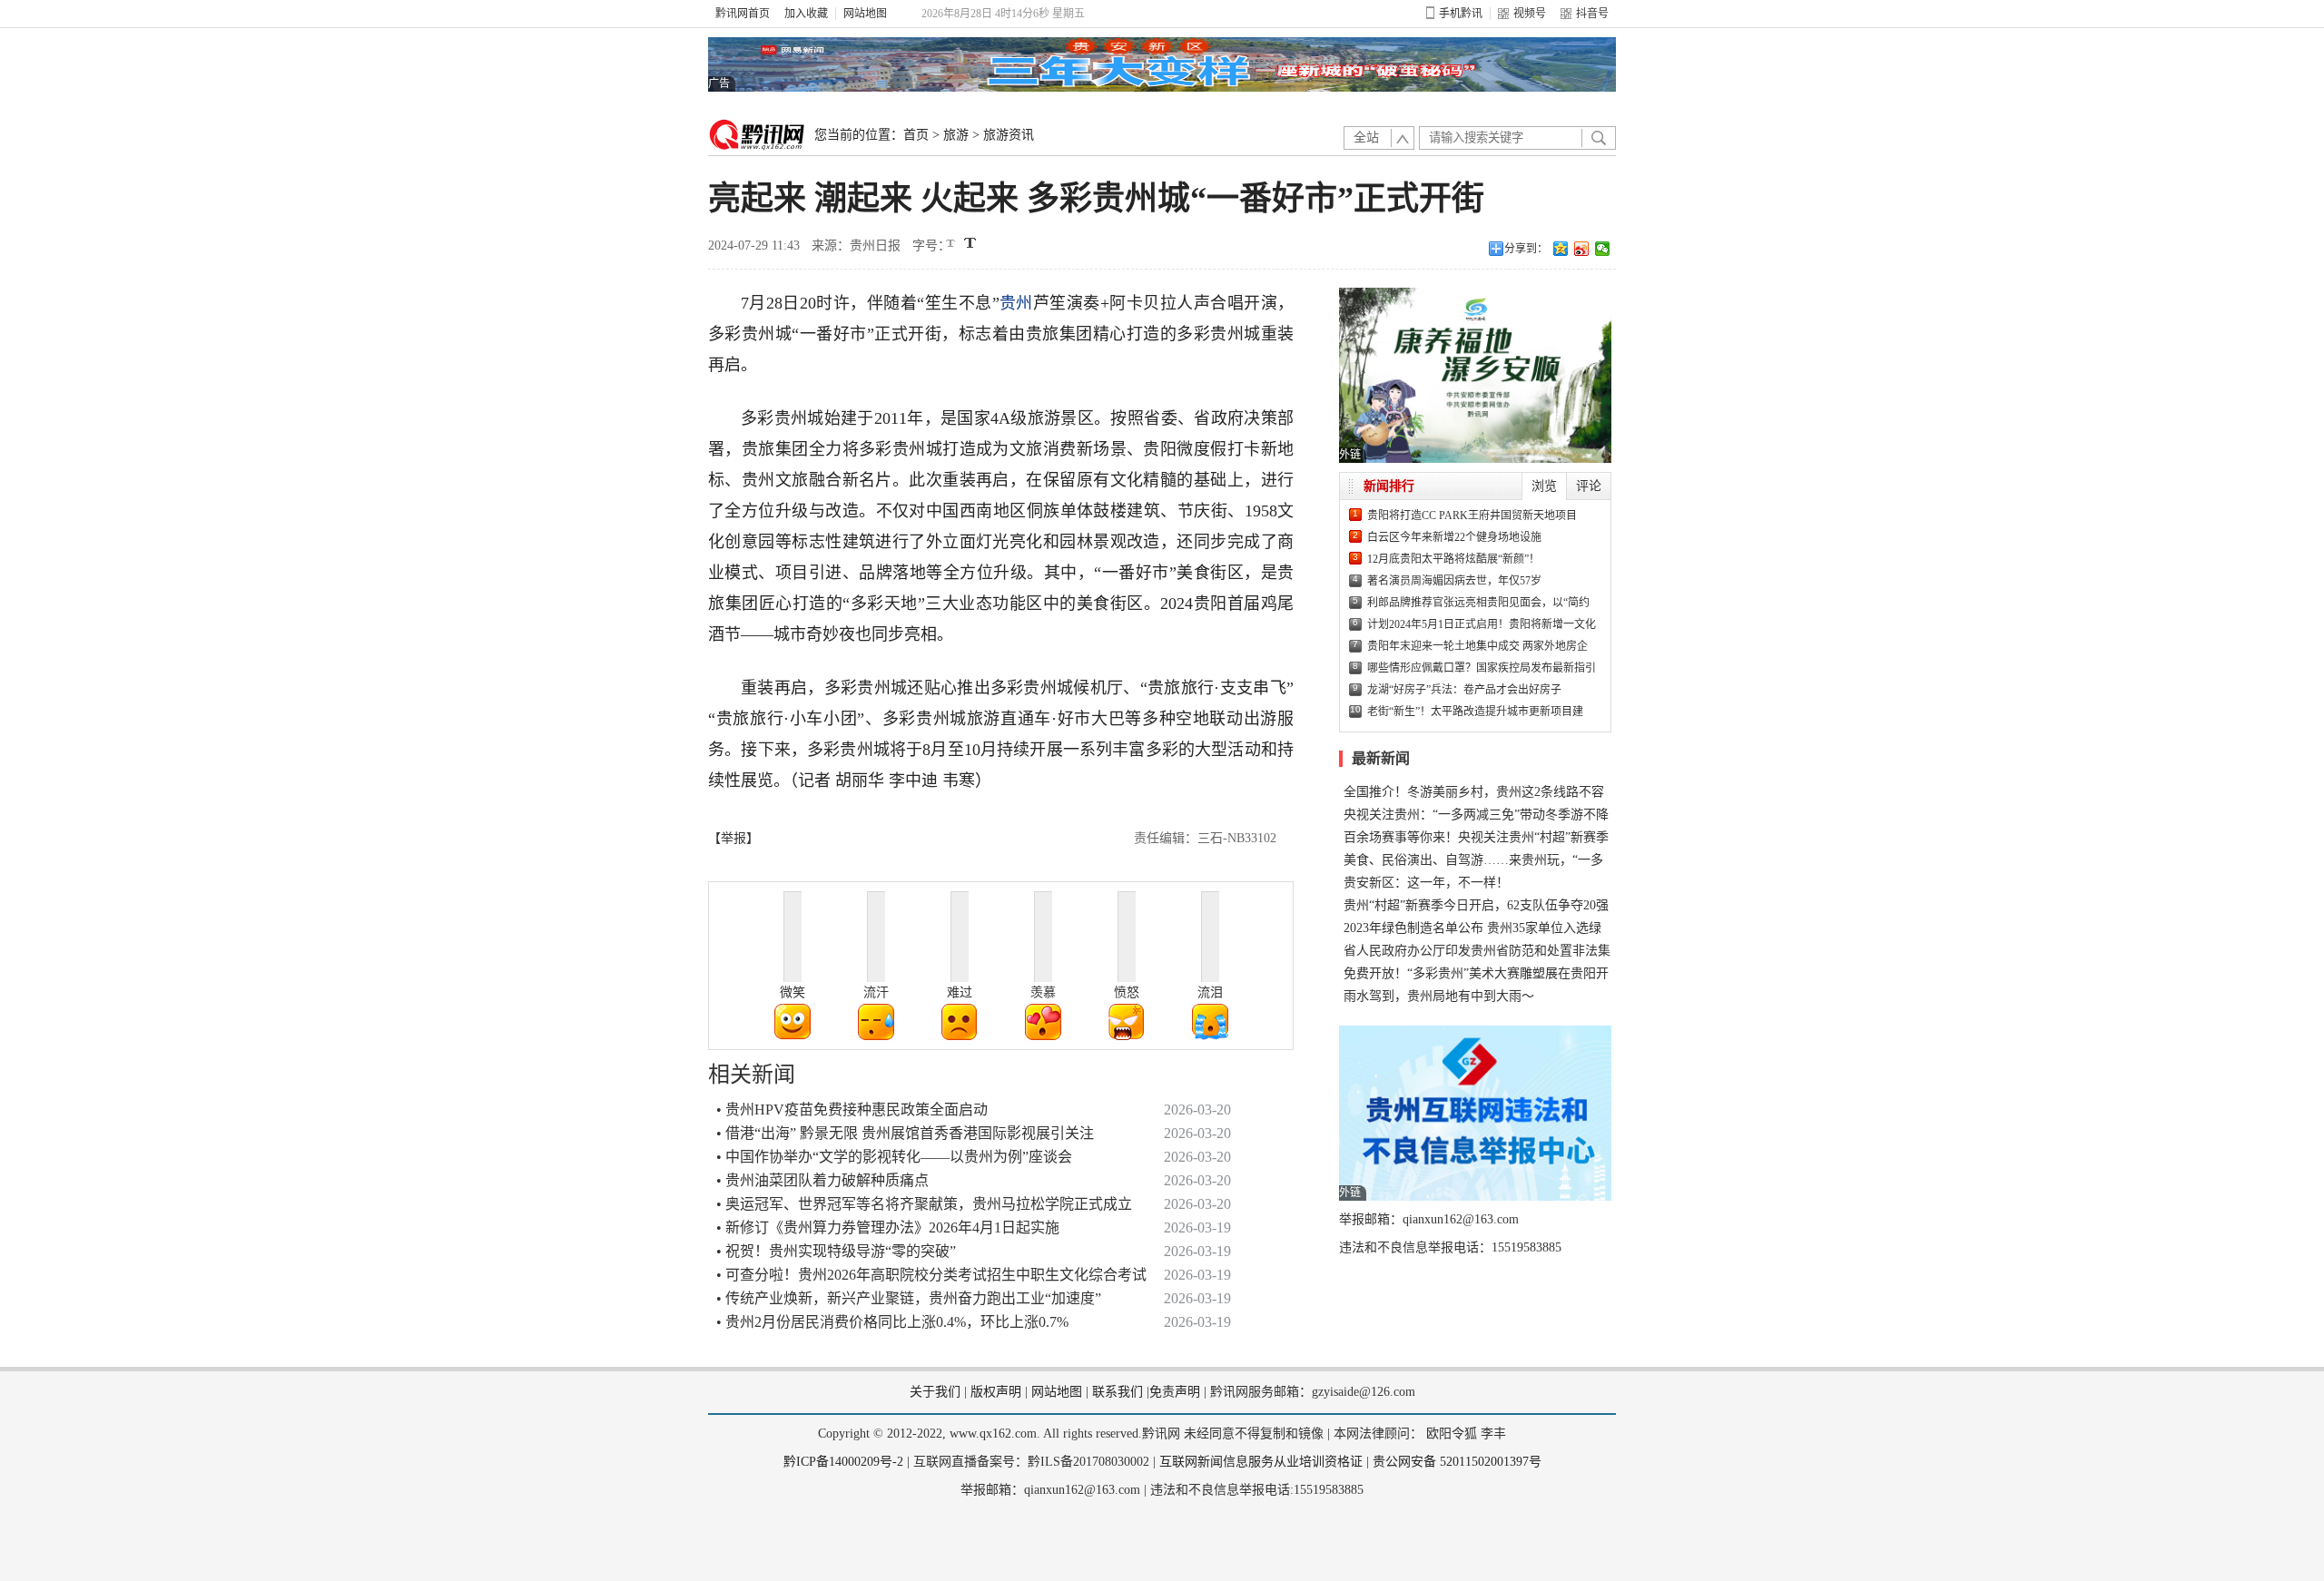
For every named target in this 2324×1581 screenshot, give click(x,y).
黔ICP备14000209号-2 (843, 1462)
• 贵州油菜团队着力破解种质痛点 (822, 1180)
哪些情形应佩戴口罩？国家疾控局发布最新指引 (1482, 668)
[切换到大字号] (970, 243)
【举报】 (734, 838)
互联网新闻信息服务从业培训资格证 (1261, 1462)
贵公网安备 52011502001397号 (1457, 1462)
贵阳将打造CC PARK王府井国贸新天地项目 (1472, 516)
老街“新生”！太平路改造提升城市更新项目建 (1475, 712)
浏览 (1544, 486)
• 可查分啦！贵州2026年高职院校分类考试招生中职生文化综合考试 (931, 1275)
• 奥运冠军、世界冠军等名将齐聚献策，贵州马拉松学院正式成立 (924, 1204)
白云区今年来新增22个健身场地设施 (1454, 537)
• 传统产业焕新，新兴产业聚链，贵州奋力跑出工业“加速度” (909, 1298)
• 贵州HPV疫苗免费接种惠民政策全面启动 (852, 1110)
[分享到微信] (1603, 249)
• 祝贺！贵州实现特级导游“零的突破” (836, 1251)
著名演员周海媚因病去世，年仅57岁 (1454, 581)
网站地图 (865, 14)
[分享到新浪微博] (1582, 249)
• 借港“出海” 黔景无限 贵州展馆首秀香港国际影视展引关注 (905, 1133)
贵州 (1016, 303)
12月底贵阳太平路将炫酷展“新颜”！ (1453, 559)
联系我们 (1118, 1392)
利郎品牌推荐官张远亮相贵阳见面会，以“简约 (1478, 603)
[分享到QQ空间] (1561, 249)
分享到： (1526, 249)
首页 (916, 135)
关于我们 (935, 1392)
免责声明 (1175, 1392)
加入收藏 (806, 14)
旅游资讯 (1009, 135)
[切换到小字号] (952, 245)
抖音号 (1592, 14)
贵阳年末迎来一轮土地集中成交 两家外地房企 (1477, 646)
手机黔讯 (1461, 14)
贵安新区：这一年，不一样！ (1426, 883)
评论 (1589, 486)
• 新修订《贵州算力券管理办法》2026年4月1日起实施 (888, 1227)
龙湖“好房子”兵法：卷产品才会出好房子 (1464, 690)
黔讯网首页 (743, 14)
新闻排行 (1389, 486)
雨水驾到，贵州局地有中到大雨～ (1439, 996)
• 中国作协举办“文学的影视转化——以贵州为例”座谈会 (894, 1157)
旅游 (956, 135)
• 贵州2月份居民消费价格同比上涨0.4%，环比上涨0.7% (892, 1322)
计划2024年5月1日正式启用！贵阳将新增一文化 (1482, 624)
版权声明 (996, 1392)
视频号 (1530, 14)
